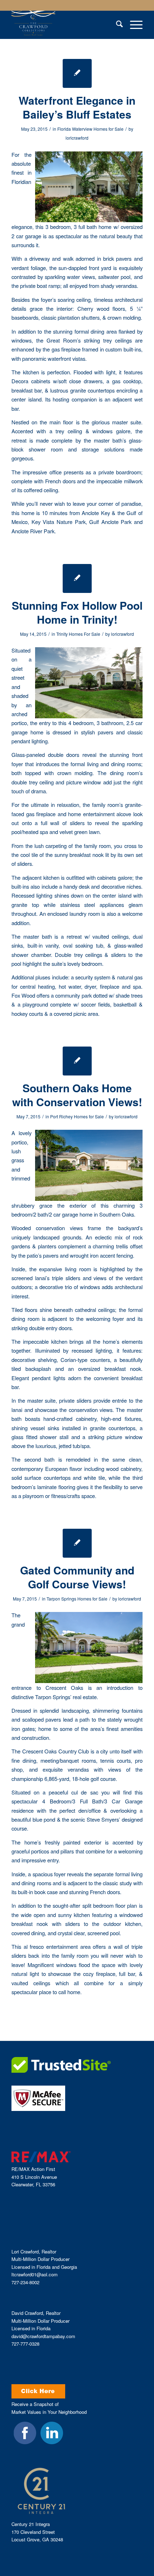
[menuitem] (116, 25)
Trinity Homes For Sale (78, 634)
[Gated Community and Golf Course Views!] (77, 1543)
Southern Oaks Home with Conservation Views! (77, 1095)
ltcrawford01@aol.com (35, 2274)
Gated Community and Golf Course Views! (77, 1577)
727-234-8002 (25, 2282)
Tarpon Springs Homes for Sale (77, 1599)
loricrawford (77, 138)
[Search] (116, 25)
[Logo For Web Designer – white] (64, 25)
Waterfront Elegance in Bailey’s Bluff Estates (77, 107)
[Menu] (133, 25)
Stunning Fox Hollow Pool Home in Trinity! (77, 612)
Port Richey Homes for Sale (77, 1116)
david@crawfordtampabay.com (43, 2336)
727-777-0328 (25, 2344)
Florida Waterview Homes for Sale (90, 129)
